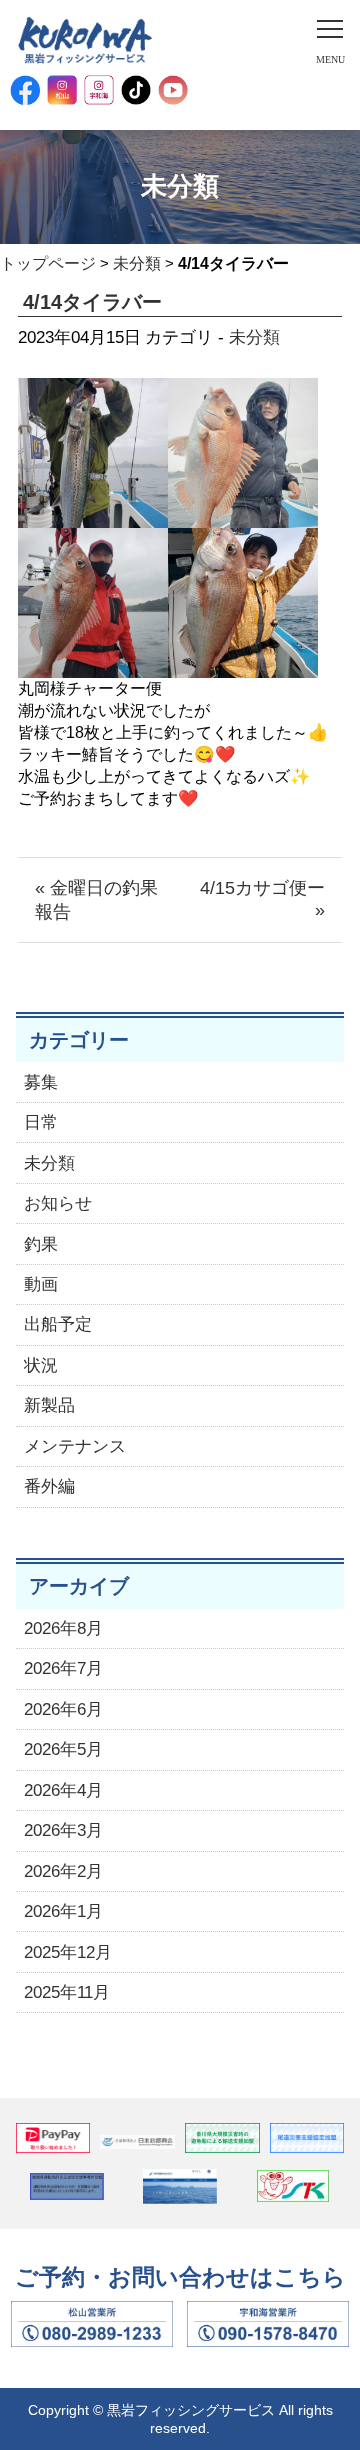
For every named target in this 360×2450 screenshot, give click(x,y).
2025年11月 (67, 1992)
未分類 (137, 263)
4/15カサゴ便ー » (262, 899)
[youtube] (173, 90)
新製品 (49, 1405)
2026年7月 (63, 1668)
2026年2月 (63, 1871)
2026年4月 (63, 1790)
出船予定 (58, 1324)
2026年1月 (63, 1911)
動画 (41, 1284)
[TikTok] (136, 90)
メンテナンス (75, 1446)
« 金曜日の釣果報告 (96, 900)
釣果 (41, 1244)
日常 (41, 1122)
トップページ (48, 263)
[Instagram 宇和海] (99, 90)
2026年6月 (63, 1709)
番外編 (49, 1486)
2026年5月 (63, 1749)
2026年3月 (63, 1830)
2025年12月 (68, 1952)
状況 (41, 1365)
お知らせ (58, 1203)
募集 (41, 1082)
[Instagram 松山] (62, 90)
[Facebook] (25, 90)
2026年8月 (63, 1628)
